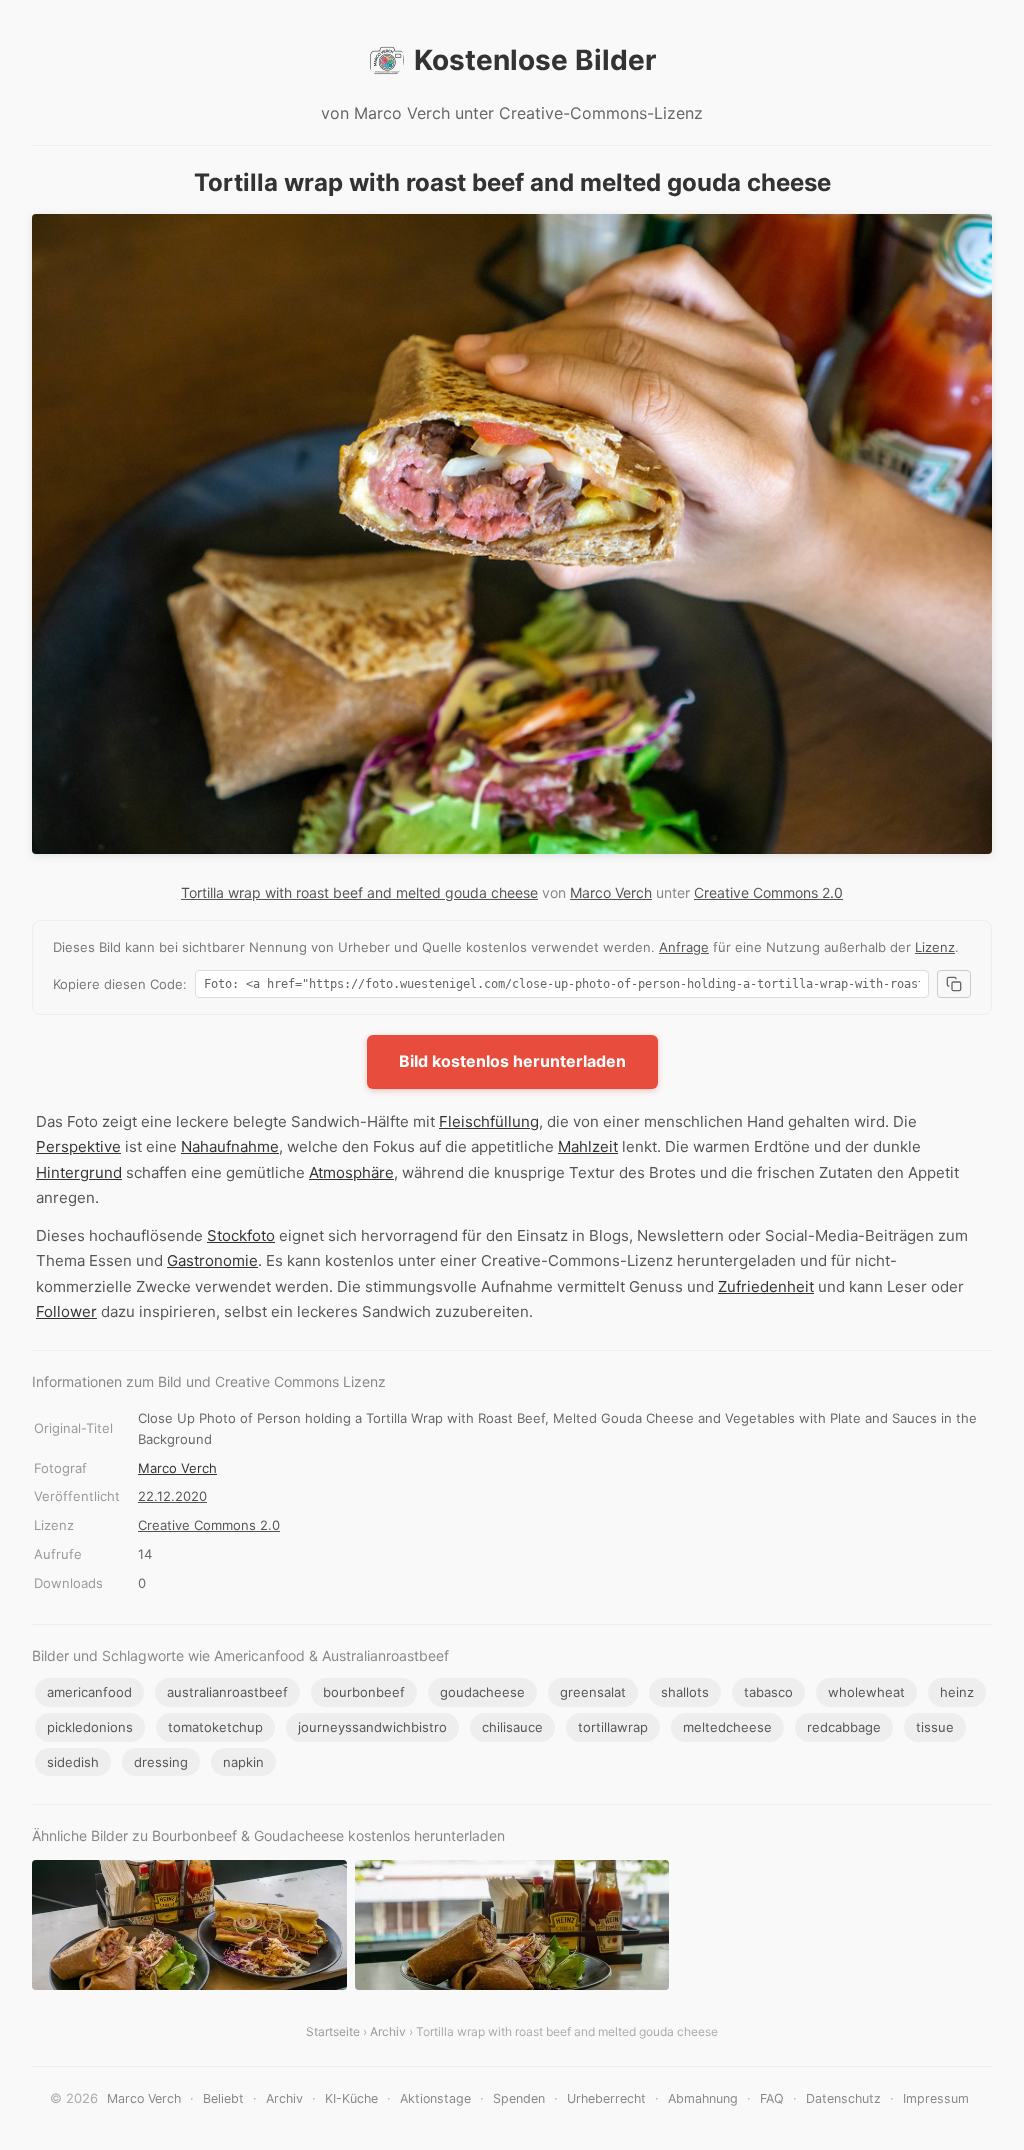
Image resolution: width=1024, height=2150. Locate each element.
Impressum (936, 2098)
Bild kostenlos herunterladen (512, 1061)
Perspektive (78, 1146)
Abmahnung (703, 2098)
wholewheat (866, 1692)
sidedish (73, 1762)
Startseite (333, 2031)
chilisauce (512, 1727)
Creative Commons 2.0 (768, 892)
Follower (66, 1311)
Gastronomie (212, 1260)
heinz (957, 1692)
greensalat (593, 1692)
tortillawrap (613, 1727)
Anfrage (684, 947)
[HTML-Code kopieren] (954, 984)
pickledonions (90, 1727)
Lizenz (935, 947)
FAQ (772, 2098)
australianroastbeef (227, 1692)
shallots (685, 1692)
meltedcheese (727, 1727)
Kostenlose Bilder (535, 60)
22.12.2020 (172, 1496)
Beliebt (223, 2098)
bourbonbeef (364, 1692)
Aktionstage (435, 2098)
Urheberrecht (606, 2098)
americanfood (89, 1692)
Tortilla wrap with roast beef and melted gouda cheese (359, 892)
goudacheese (482, 1692)
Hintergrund (79, 1172)
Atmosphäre (351, 1172)
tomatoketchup (215, 1727)
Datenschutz (843, 2098)
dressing (161, 1762)
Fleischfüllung (489, 1121)
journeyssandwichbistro (372, 1727)
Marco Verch (611, 892)
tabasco (768, 1692)
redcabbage (844, 1727)
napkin (243, 1762)
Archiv (388, 2031)
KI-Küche (351, 2098)
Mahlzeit (588, 1146)
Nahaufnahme (230, 1146)
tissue (935, 1727)
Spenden (519, 2098)
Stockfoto (241, 1235)
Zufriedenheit (766, 1286)
